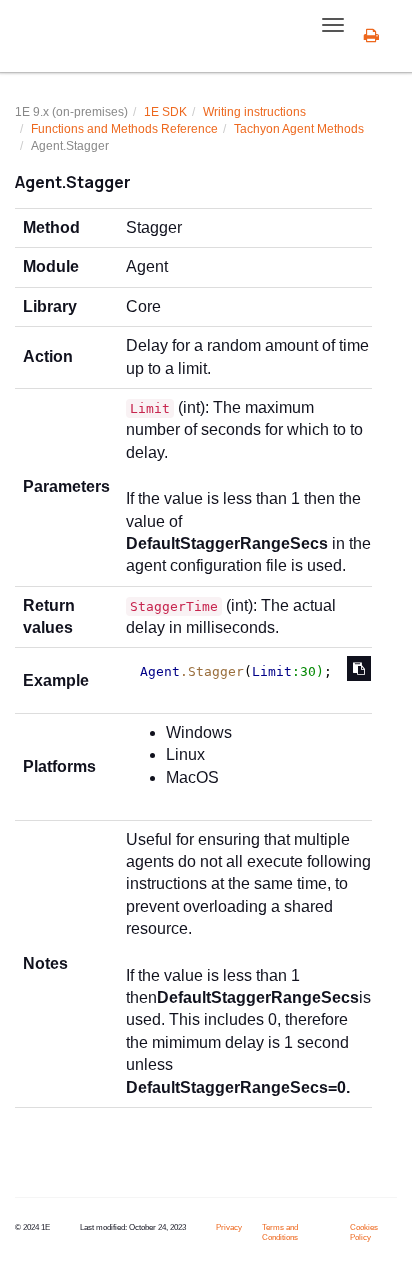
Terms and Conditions (280, 1233)
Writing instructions (254, 112)
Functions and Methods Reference (124, 129)
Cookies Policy (364, 1233)
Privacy (229, 1227)
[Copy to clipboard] (359, 668)
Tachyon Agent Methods (299, 129)
